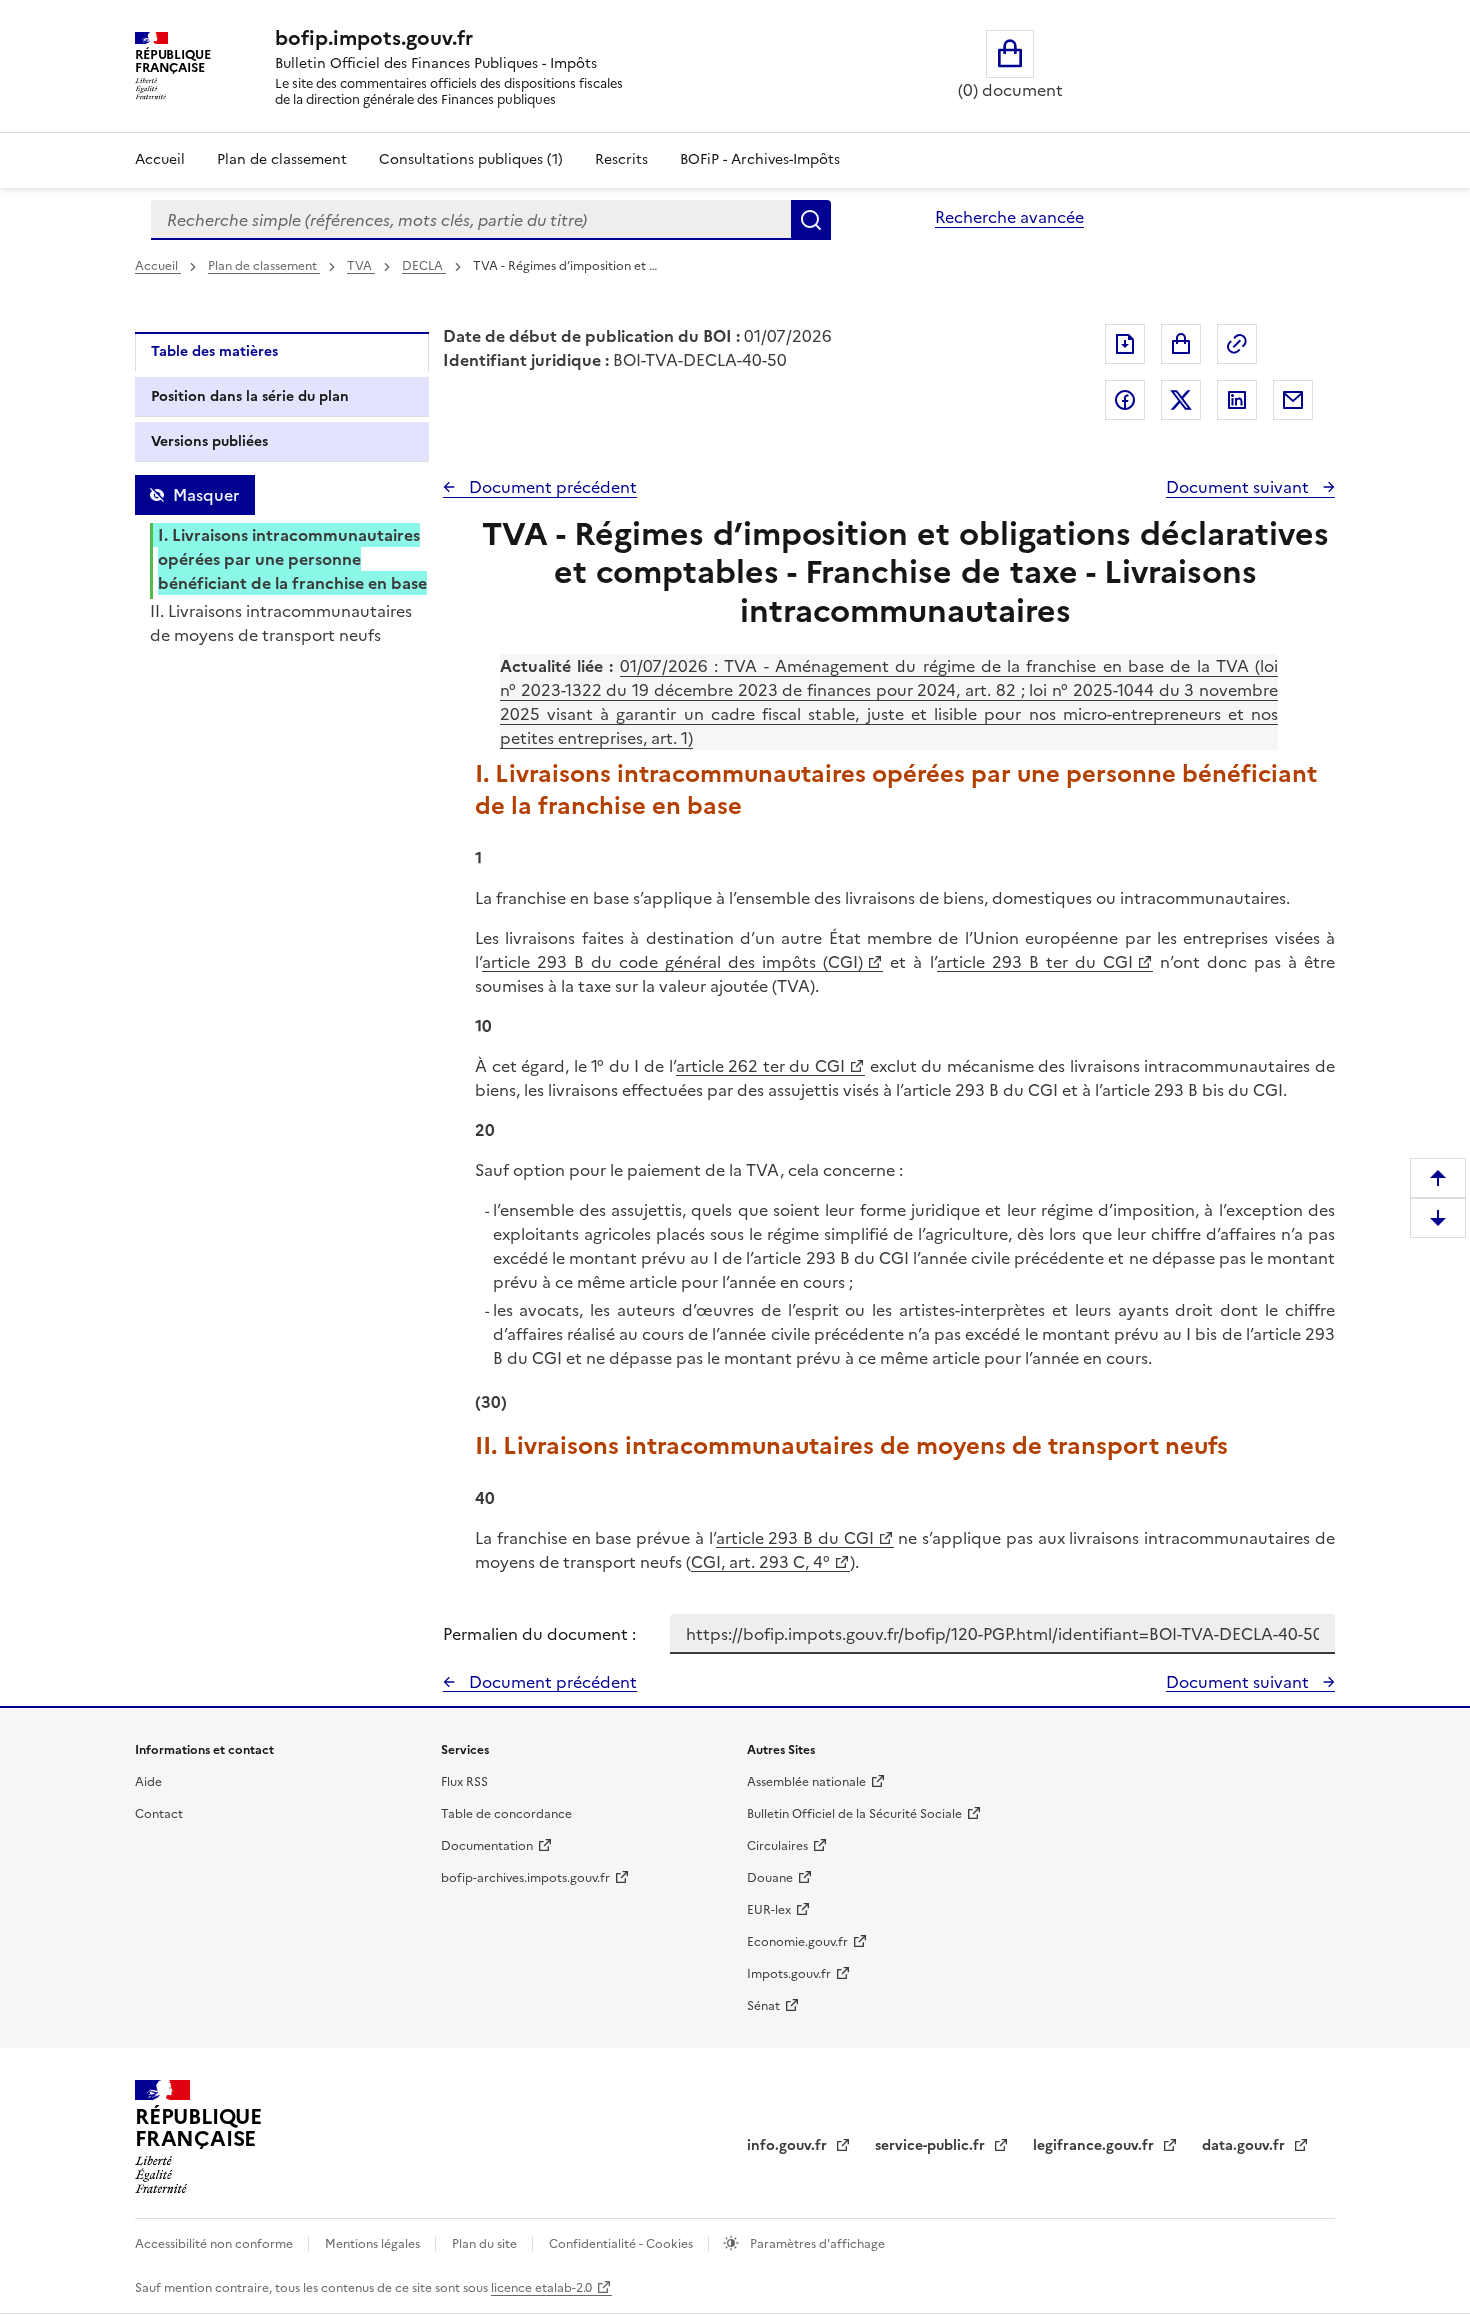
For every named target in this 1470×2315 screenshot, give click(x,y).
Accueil (160, 159)
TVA (361, 266)
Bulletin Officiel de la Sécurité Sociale (854, 1814)
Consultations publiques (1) (471, 159)
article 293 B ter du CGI (1035, 962)
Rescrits (621, 159)
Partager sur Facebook (1125, 400)
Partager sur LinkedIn (1237, 400)
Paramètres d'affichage (816, 2244)
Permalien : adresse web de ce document (1237, 344)
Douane (770, 1878)
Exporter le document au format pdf (1125, 344)
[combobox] (471, 220)
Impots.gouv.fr (789, 1974)
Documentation (487, 1846)
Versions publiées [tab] (209, 441)
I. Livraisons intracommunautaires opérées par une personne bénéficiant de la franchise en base (292, 559)
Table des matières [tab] (214, 351)
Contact (159, 1814)
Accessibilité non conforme (215, 2244)
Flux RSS (464, 1782)
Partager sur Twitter (1181, 400)
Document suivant (1239, 487)
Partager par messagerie (1293, 400)
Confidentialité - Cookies (622, 2244)
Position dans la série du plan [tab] (250, 396)
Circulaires (777, 1846)
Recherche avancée (1009, 217)
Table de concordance (506, 1814)
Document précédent (551, 487)
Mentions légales (374, 2244)
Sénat (763, 2006)
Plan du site (486, 2244)
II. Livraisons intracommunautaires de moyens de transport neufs (281, 623)
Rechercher (811, 220)
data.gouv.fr (1245, 2145)
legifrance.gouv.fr (1095, 2145)
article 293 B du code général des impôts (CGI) (672, 962)
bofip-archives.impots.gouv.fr (525, 1878)
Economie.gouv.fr (797, 1942)
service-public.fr (932, 2145)
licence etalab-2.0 (541, 2288)
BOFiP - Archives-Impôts (760, 159)
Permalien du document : (539, 1634)
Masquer (206, 495)
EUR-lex (769, 1910)
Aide (148, 1782)
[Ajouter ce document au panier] (1181, 344)
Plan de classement (282, 159)
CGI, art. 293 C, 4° (760, 1562)
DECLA (424, 266)
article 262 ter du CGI (760, 1066)
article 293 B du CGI (795, 1538)
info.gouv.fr (789, 2145)
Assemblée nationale (806, 1782)
